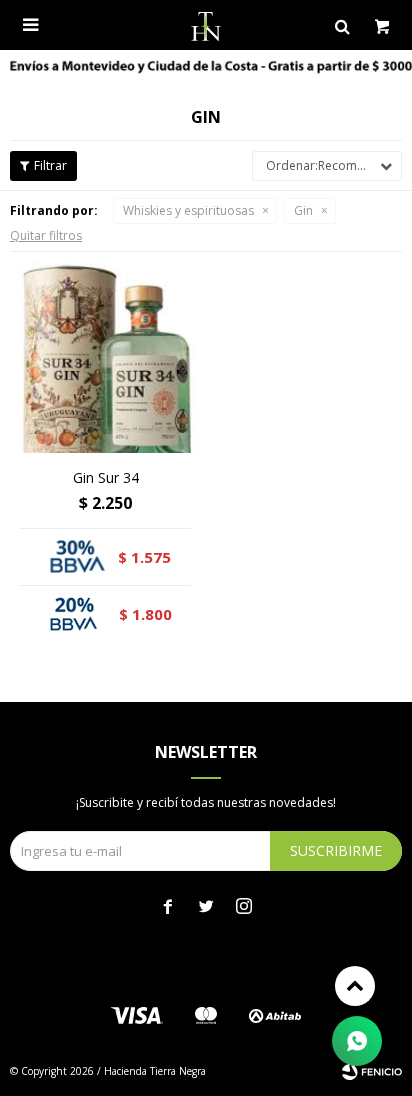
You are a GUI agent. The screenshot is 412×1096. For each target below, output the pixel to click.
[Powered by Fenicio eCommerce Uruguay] (372, 1071)
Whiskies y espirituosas (188, 210)
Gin (303, 210)
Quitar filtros (46, 235)
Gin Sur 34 (106, 477)
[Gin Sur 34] (105, 357)
